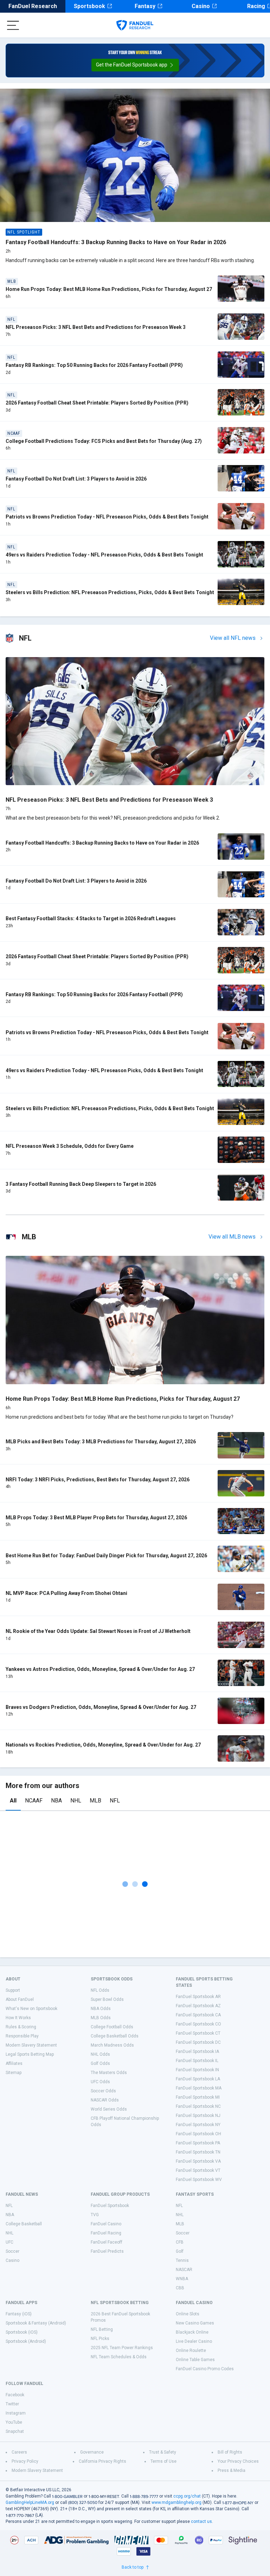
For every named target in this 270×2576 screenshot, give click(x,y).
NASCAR (184, 2270)
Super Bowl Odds (107, 1999)
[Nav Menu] (13, 25)
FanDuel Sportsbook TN (198, 2152)
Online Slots (188, 2314)
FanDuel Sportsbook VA (198, 2161)
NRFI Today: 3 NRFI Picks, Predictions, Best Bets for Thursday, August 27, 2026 (98, 1480)
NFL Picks (100, 2339)
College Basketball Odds (115, 2036)
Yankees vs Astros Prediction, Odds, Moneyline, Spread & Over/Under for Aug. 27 (100, 1669)
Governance (92, 2452)
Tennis (182, 2260)
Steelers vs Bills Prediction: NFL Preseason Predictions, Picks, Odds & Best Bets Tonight (110, 592)
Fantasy (145, 6)
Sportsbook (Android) (26, 2341)
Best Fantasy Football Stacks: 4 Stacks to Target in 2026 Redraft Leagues (91, 918)
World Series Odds (109, 2109)
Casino (201, 6)
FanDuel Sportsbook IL (197, 2061)
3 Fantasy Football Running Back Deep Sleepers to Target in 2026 (81, 1184)
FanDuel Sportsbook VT (198, 2170)
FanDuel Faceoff (107, 2242)
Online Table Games (195, 2360)
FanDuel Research (33, 6)
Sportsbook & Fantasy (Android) (36, 2323)
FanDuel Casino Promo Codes (205, 2369)
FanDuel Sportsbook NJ (198, 2116)
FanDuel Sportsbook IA (197, 2052)
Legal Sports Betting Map (30, 2054)
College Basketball (24, 2224)
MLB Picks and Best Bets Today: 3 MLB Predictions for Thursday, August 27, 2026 (101, 1442)
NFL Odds (100, 1990)
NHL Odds (100, 2054)
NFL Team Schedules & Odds (119, 2357)
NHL (76, 1801)
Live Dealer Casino (194, 2341)
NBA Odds (101, 2009)
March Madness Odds (112, 2045)
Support (13, 1990)
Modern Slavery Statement (31, 2045)
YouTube (14, 2422)
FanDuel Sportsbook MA (199, 2088)
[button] (135, 65)
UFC (9, 2242)
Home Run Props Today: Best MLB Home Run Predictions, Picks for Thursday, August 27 (109, 289)
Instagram (16, 2413)
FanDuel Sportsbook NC (198, 2106)
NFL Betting (102, 2329)
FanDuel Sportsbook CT (198, 2033)
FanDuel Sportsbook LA (198, 2079)
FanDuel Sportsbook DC (198, 2042)
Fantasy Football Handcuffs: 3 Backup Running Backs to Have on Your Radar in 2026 (116, 242)
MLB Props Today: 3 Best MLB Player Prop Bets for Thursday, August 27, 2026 (96, 1518)
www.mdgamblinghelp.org (176, 2502)
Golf (180, 2251)
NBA (56, 1801)
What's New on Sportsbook (31, 2009)
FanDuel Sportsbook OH (198, 2134)
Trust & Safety (163, 2452)
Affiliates (14, 2063)
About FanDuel (20, 1999)
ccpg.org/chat (187, 2496)
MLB (95, 1801)
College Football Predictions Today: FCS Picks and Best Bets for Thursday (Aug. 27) (104, 441)
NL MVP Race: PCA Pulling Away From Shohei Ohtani (66, 1593)
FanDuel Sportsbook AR (198, 1997)
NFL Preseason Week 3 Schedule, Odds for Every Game (70, 1146)
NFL (115, 1801)
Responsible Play (22, 2036)
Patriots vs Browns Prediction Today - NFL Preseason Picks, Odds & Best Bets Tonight (107, 517)
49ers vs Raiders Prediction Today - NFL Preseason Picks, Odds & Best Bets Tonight (104, 555)
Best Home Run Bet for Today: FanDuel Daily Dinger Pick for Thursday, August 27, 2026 (106, 1556)
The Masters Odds (109, 2073)
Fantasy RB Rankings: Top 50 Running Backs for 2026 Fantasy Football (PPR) (94, 365)
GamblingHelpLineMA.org (30, 2502)
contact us (201, 2521)
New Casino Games (195, 2323)
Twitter (12, 2404)
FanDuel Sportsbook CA (198, 2015)
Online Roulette (191, 2351)
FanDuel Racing (106, 2233)
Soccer (12, 2251)
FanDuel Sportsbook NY (198, 2125)
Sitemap (14, 2073)
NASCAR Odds (105, 2100)
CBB (180, 2288)
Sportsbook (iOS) (22, 2332)
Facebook (15, 2395)
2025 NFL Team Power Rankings (122, 2348)
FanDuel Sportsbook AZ (198, 2006)
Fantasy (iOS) (19, 2314)
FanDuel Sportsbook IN (197, 2070)
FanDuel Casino (106, 2224)
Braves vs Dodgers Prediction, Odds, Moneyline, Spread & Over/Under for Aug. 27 (101, 1707)
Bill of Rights (230, 2452)
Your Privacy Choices (238, 2461)
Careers (19, 2452)
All (13, 1801)
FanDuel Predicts (107, 2251)
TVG (95, 2215)
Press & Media (232, 2470)
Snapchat (15, 2431)
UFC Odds (100, 2082)
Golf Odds (100, 2063)
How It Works (18, 2018)
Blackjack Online (192, 2332)
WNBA (182, 2279)
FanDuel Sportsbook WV (199, 2180)
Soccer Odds (103, 2091)
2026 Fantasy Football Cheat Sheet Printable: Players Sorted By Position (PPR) (97, 403)
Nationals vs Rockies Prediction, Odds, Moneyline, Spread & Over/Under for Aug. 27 (103, 1745)
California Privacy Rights (102, 2461)
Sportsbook (89, 6)
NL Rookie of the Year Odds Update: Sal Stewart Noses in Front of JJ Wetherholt (98, 1631)
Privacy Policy (25, 2461)
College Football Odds (112, 2027)
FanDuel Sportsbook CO (198, 2024)
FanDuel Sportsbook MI (198, 2097)
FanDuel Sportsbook (110, 2206)
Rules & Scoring (21, 2027)
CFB (180, 2242)
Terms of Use (163, 2461)
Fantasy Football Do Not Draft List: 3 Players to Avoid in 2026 (76, 479)
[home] (135, 25)
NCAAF (34, 1801)
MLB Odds (101, 2018)
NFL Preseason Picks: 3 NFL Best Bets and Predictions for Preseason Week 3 (96, 327)
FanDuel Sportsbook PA (198, 2143)
